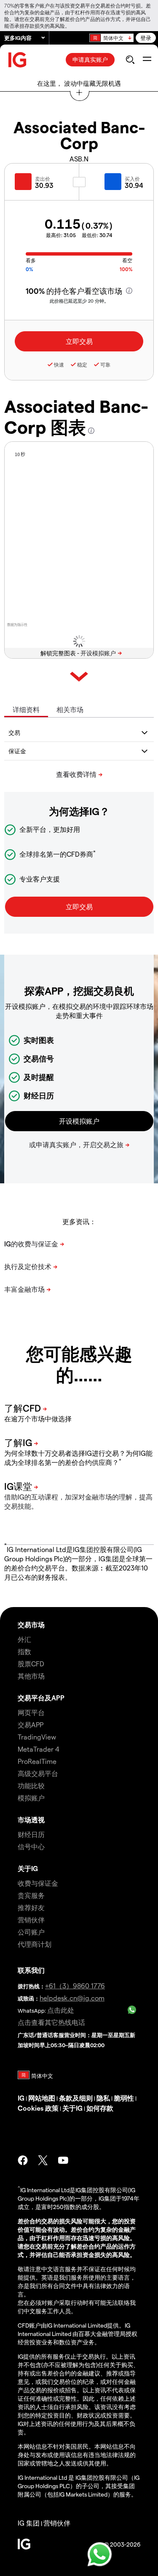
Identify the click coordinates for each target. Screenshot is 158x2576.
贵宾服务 (31, 1895)
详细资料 (26, 709)
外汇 (24, 1639)
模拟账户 (31, 1798)
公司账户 (31, 1932)
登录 (146, 38)
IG (21, 2098)
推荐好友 (31, 1907)
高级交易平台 (38, 1773)
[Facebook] (23, 2160)
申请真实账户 (90, 59)
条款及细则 (76, 2098)
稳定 (82, 364)
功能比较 (31, 1786)
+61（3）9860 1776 (75, 1986)
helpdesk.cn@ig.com (72, 1998)
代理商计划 (35, 1944)
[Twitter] (43, 2160)
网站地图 (42, 2098)
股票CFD (31, 1664)
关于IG (28, 1868)
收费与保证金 (38, 1883)
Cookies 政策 (38, 2108)
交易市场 (31, 1625)
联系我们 (31, 1970)
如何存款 (100, 2108)
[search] (130, 60)
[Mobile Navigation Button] (147, 60)
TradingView (37, 1737)
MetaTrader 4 (39, 1749)
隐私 (103, 2098)
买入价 (132, 179)
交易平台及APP (41, 1698)
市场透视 (31, 1820)
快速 (59, 364)
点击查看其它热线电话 (51, 2022)
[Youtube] (63, 2160)
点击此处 (61, 2010)
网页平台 (31, 1712)
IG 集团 (29, 2523)
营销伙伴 (31, 1920)
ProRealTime (37, 1761)
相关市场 (70, 709)
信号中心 (31, 1846)
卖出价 (43, 179)
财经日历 (31, 1834)
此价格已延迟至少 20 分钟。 (79, 301)
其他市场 (31, 1676)
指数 (24, 1651)
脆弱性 (124, 2098)
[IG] (18, 60)
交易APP (31, 1725)
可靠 (105, 364)
